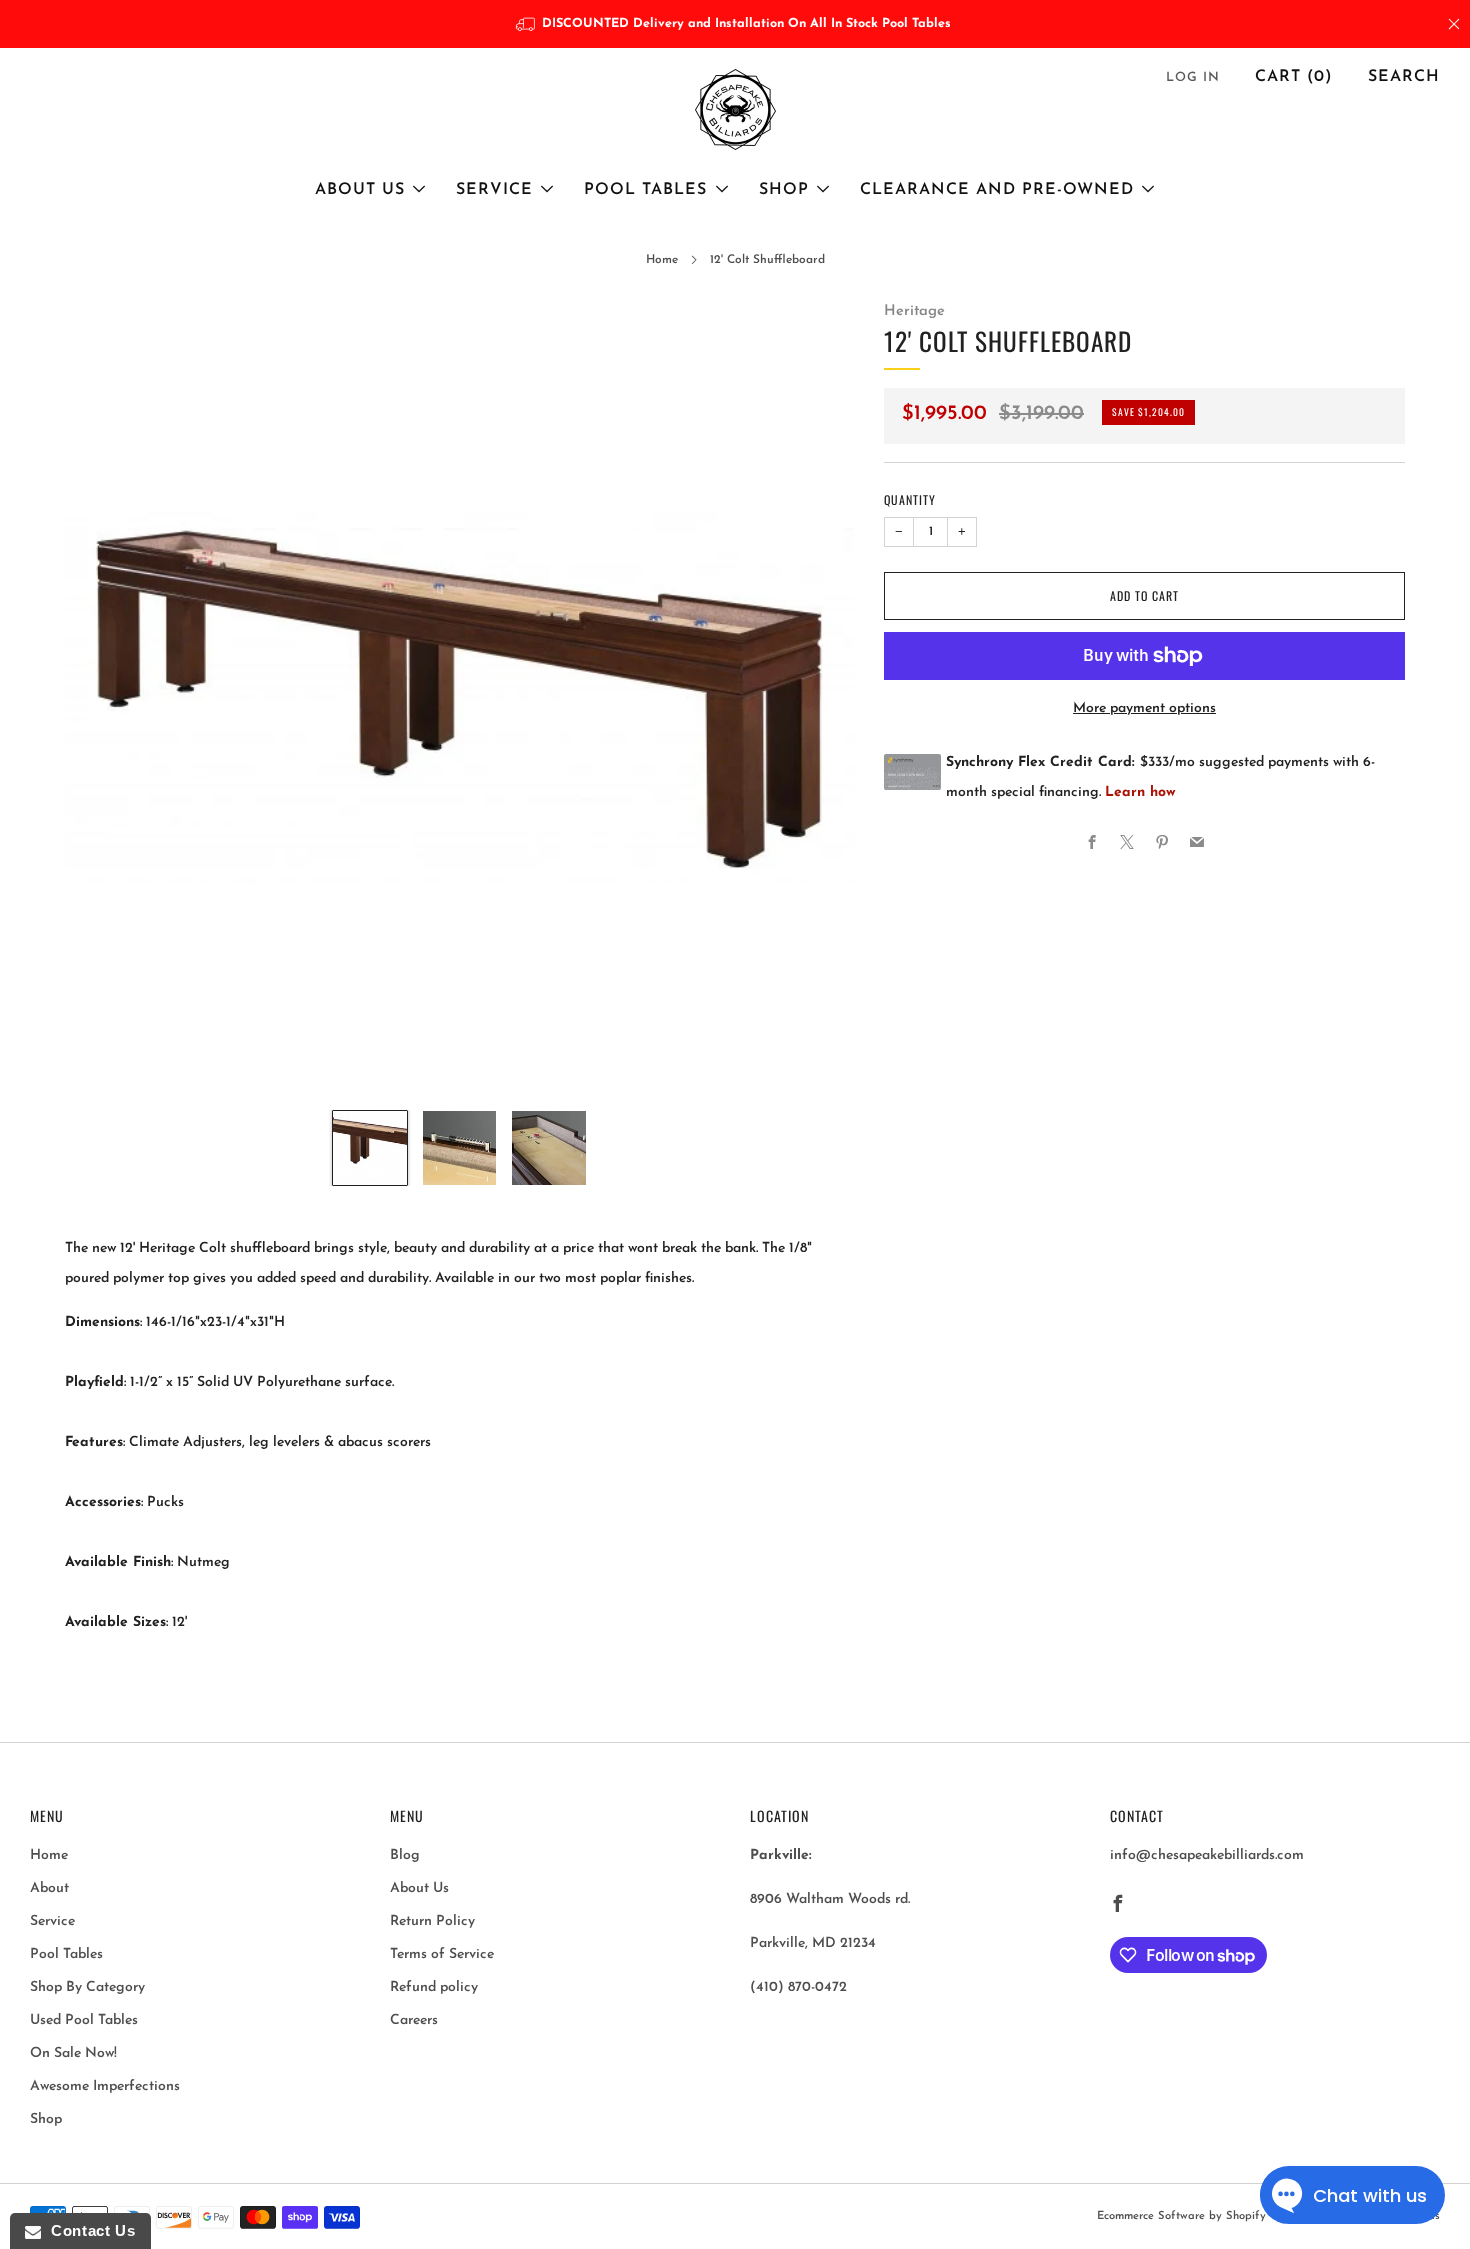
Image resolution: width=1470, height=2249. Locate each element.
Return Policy (432, 1921)
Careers (414, 2020)
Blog (405, 1855)
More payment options (1144, 708)
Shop (784, 190)
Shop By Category (87, 1987)
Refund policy (434, 1987)
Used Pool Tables (84, 2020)
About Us (360, 190)
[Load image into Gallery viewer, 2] (460, 1148)
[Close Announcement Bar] (1454, 24)
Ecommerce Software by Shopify (1181, 2216)
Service (494, 190)
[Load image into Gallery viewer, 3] (549, 1148)
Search (1404, 77)
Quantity (910, 499)
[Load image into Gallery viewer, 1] (370, 1148)
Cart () (1294, 77)
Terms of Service (442, 1954)
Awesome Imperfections (105, 2086)
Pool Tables (645, 190)
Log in (1193, 77)
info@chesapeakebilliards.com (1207, 1855)
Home (662, 260)
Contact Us (88, 2230)
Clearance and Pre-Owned (997, 190)
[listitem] (735, 24)
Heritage (914, 311)
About (49, 1888)
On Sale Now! (73, 2053)
